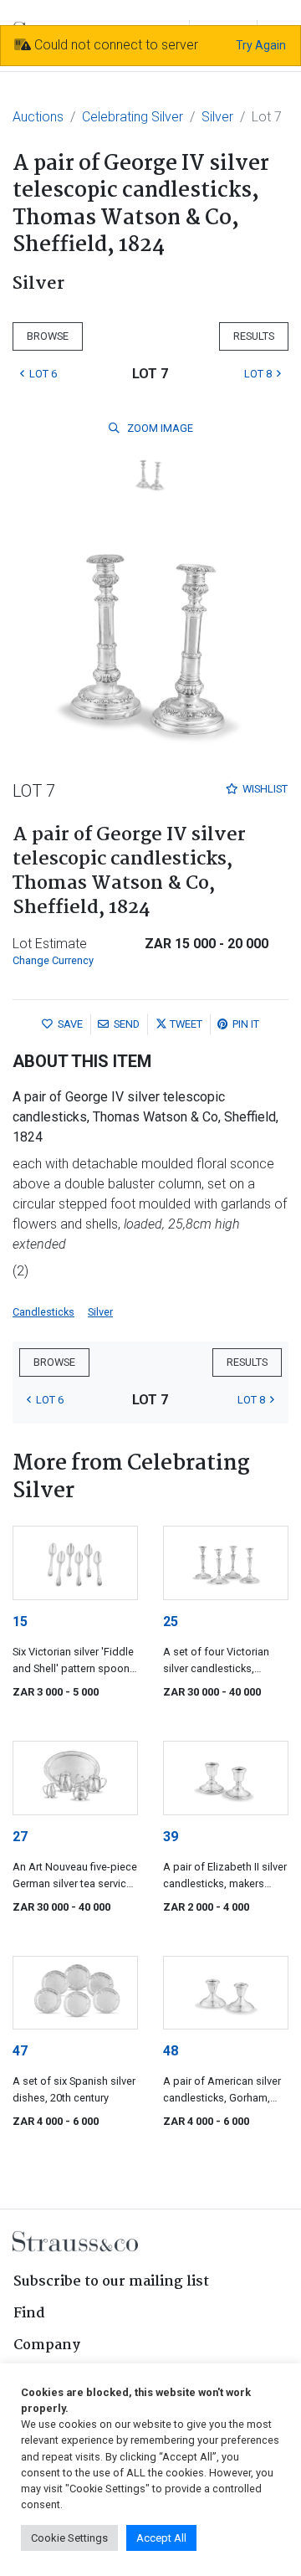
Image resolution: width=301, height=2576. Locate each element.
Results (254, 336)
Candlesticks (43, 1312)
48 (171, 2051)
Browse (48, 336)
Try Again (261, 45)
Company (47, 2345)
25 (171, 1622)
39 (171, 1837)
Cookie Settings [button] (69, 2538)
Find (29, 2314)
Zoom (159, 428)
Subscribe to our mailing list (111, 2282)
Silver (217, 117)
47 (20, 2051)
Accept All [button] (161, 2538)
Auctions (38, 117)
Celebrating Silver (133, 117)
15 (20, 1622)
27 (20, 1837)
